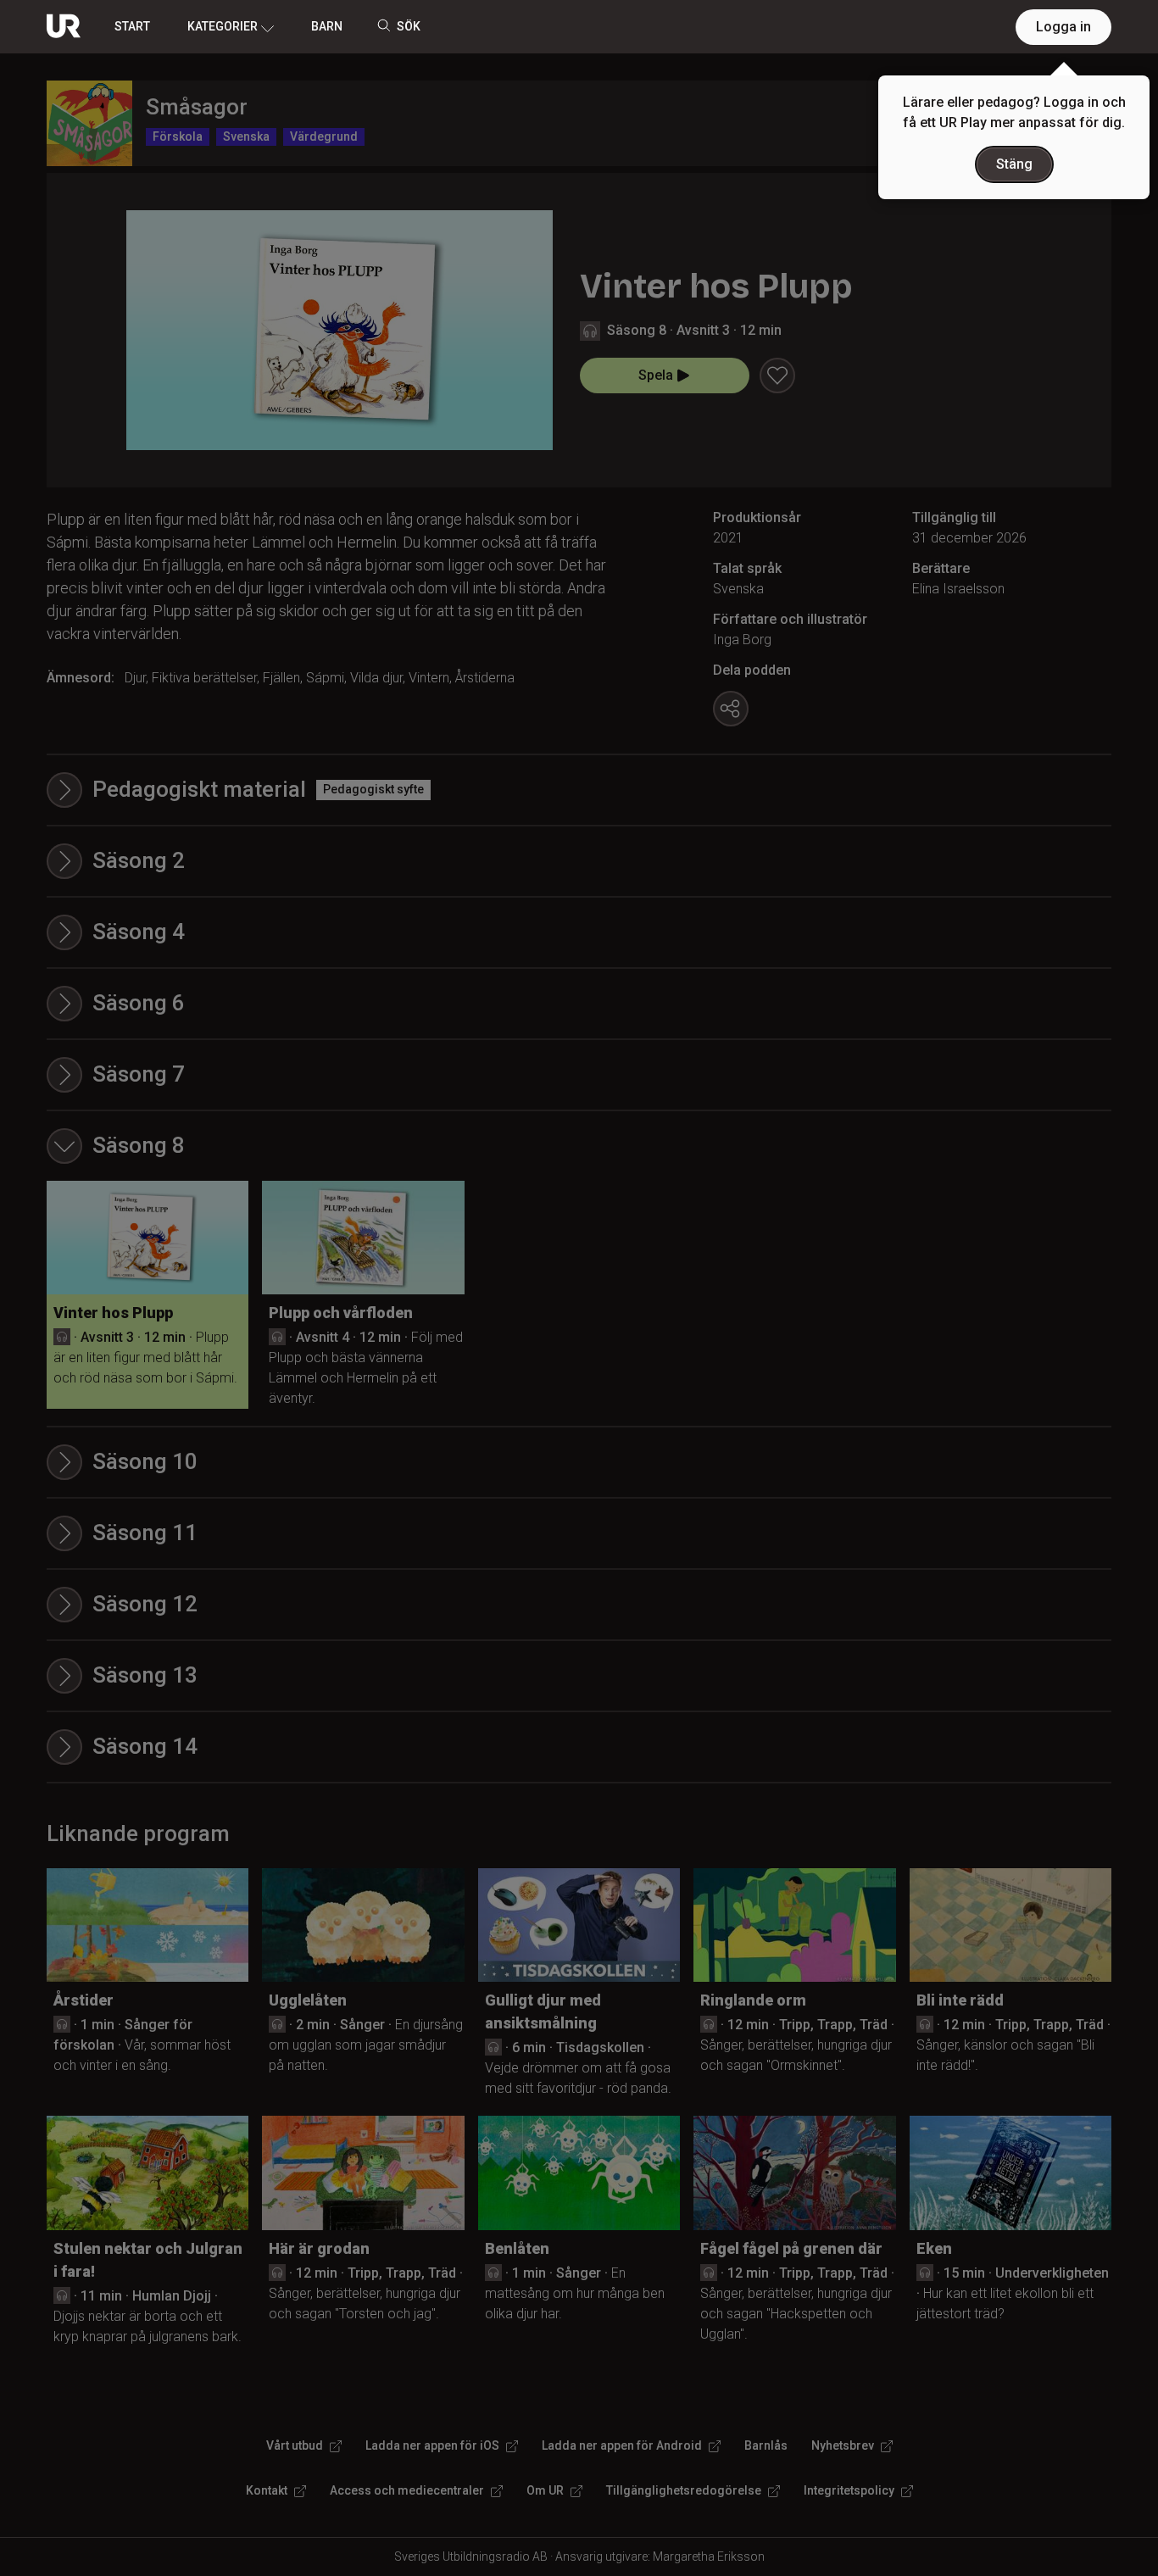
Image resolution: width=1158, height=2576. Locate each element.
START (132, 26)
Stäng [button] (1014, 164)
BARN (327, 26)
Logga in (1063, 27)
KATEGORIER (223, 26)
